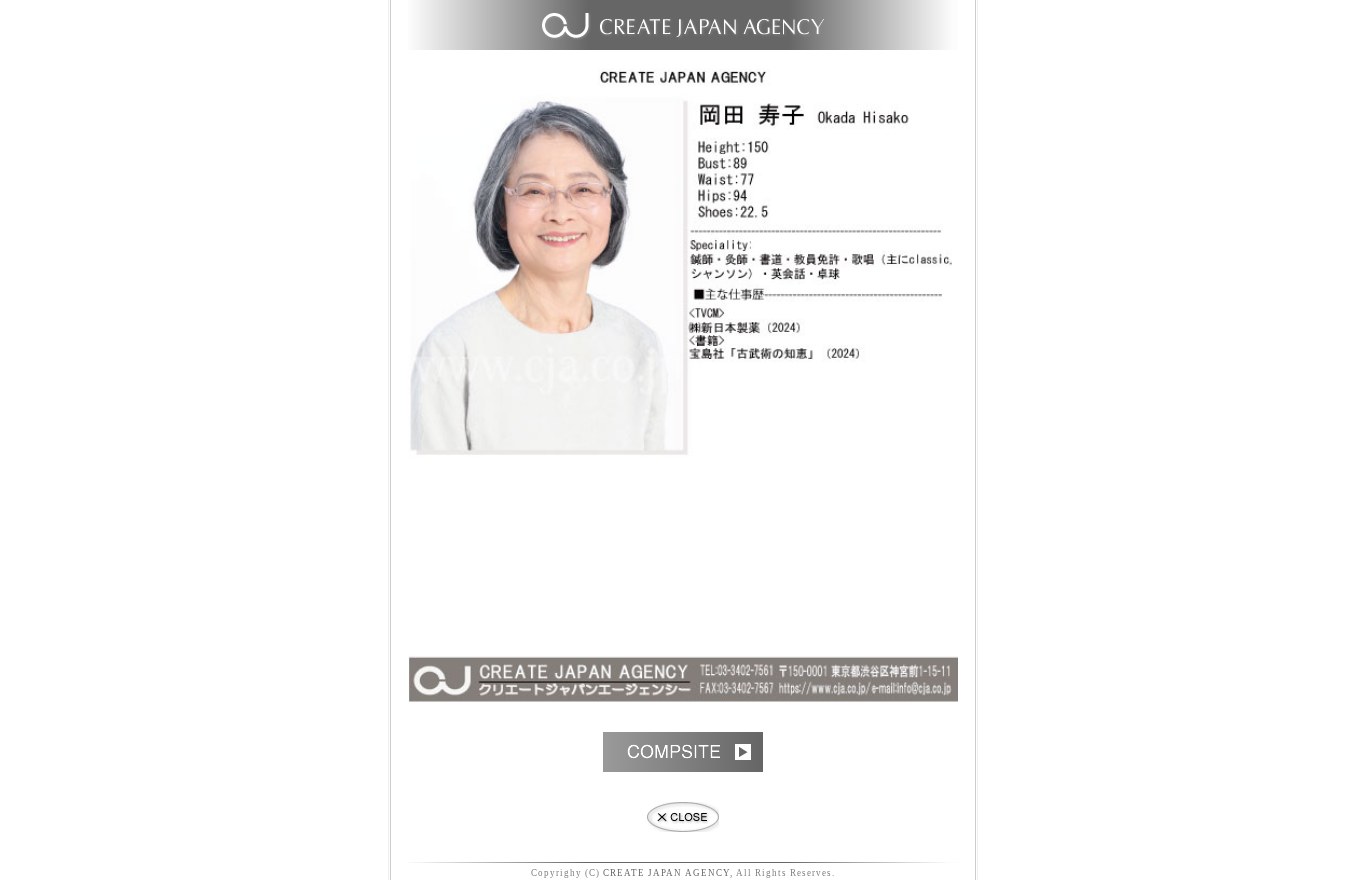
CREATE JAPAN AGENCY (666, 873)
